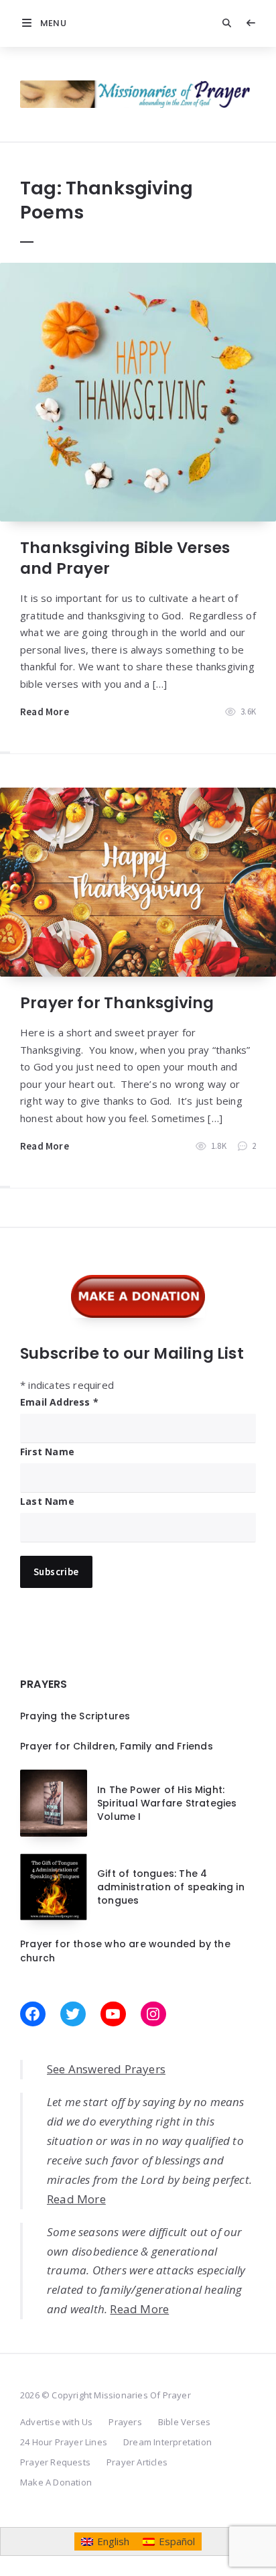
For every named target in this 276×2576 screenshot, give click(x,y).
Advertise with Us (56, 2422)
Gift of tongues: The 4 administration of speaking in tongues (171, 1887)
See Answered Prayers (106, 2069)
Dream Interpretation (167, 2442)
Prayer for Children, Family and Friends (117, 1746)
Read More (45, 712)
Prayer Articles (137, 2462)
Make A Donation (56, 2482)
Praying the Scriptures (75, 1716)
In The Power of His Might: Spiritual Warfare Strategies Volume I (167, 1803)
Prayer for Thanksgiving (117, 1003)
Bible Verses (184, 2422)
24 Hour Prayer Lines (64, 2442)
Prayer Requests (55, 2462)
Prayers (125, 2422)
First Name (47, 1452)
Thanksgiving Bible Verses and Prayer (125, 558)
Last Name (47, 1501)
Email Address (59, 1402)
